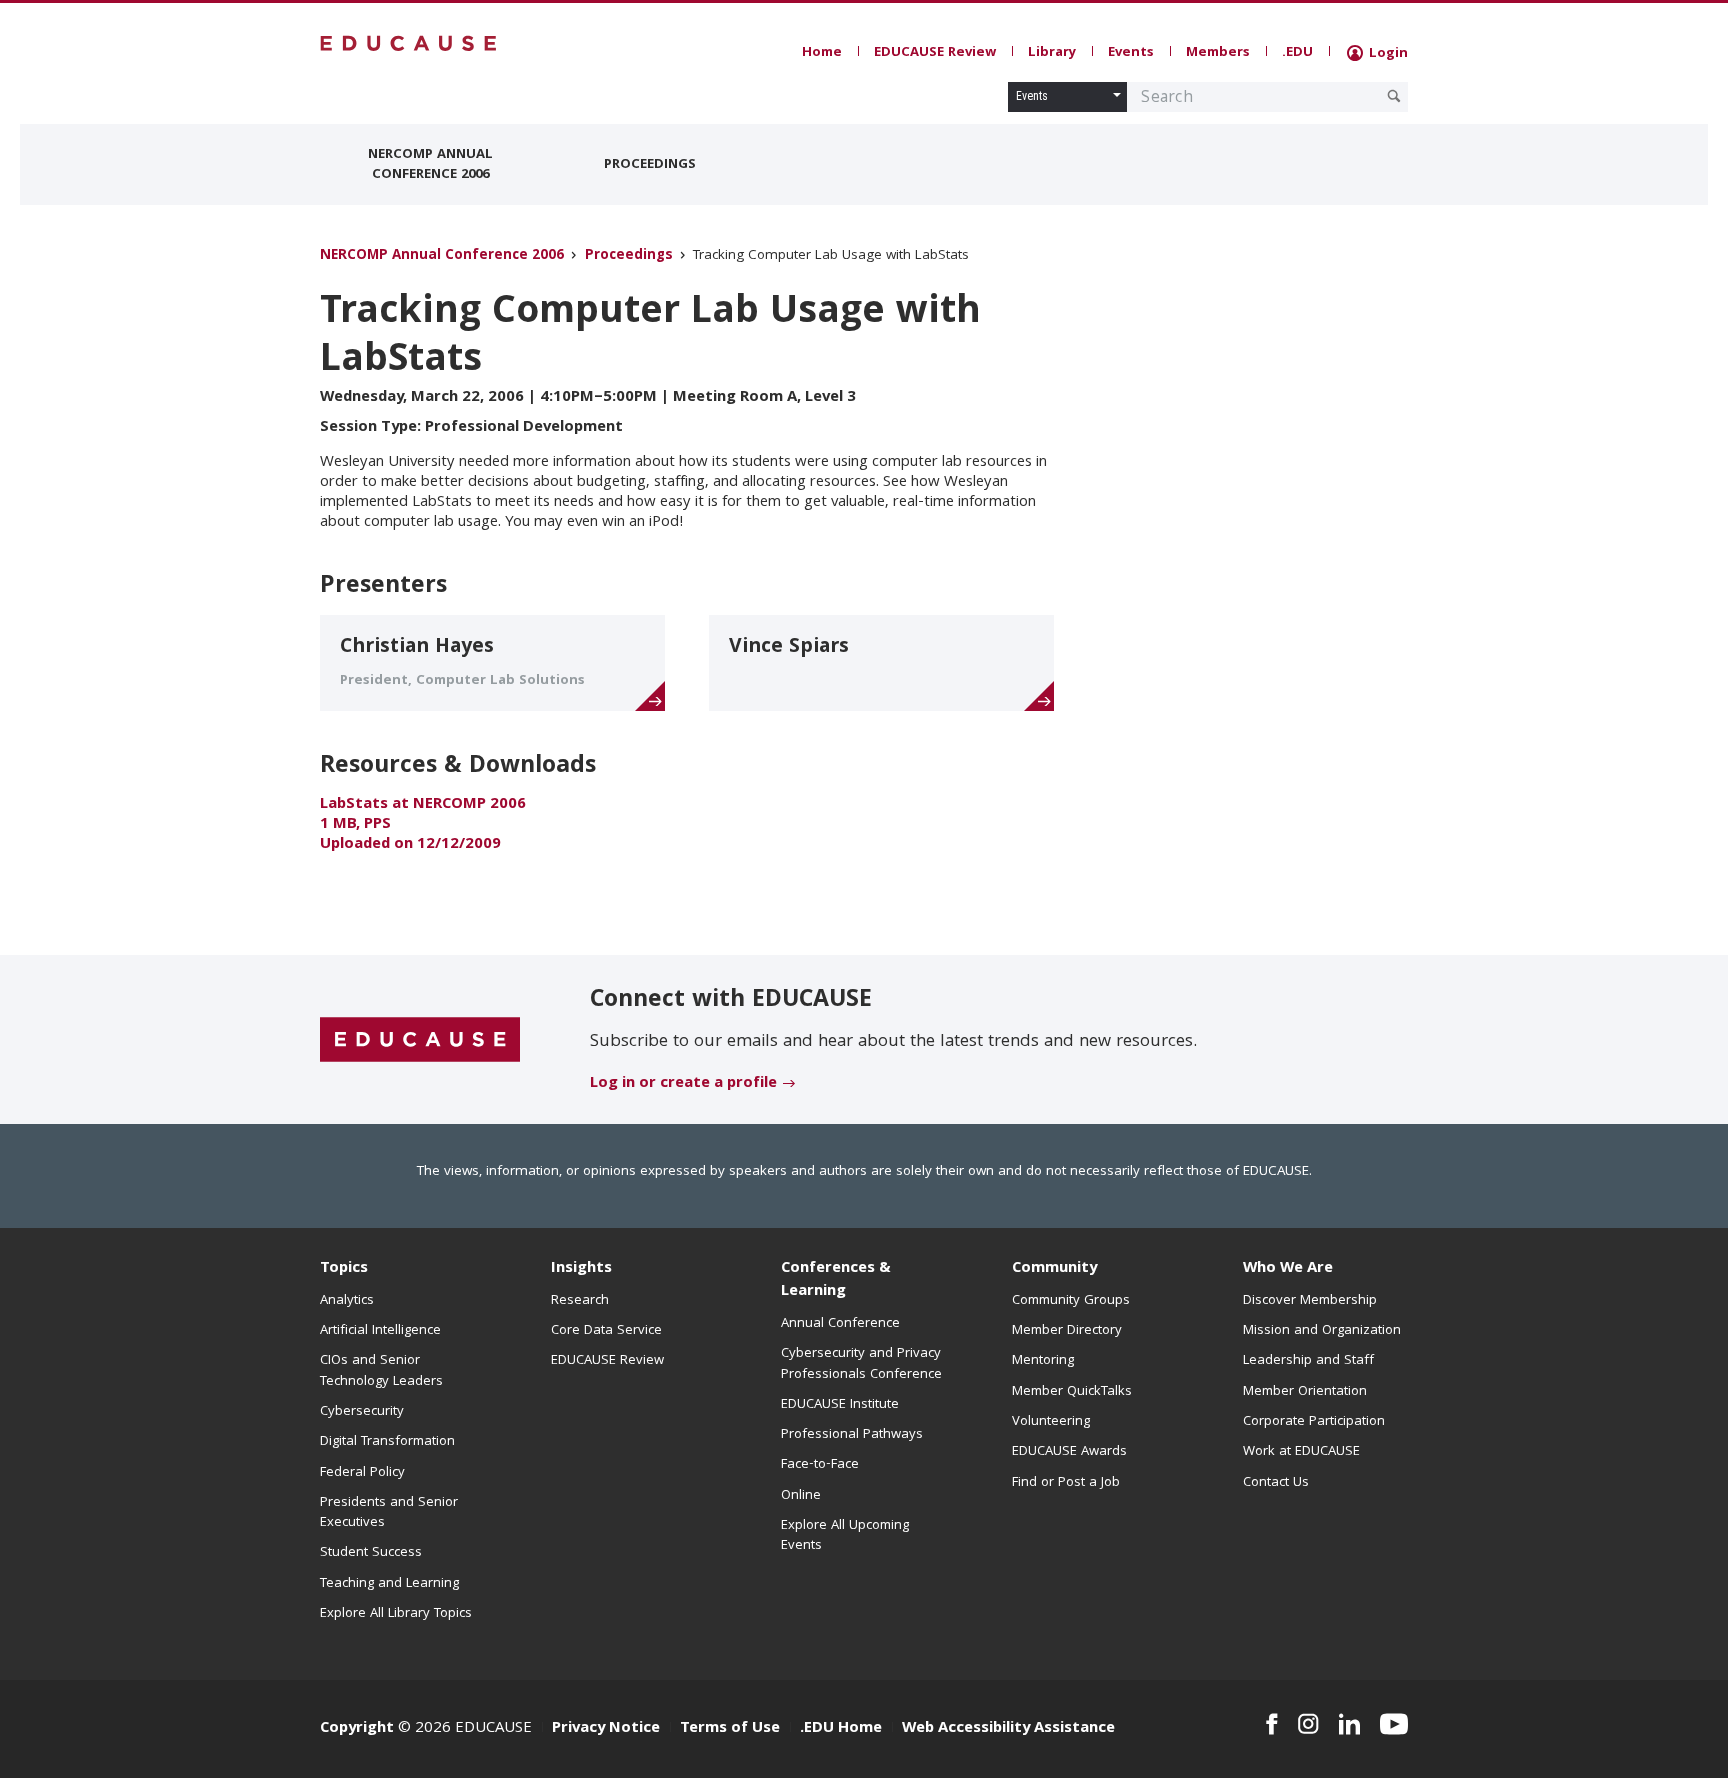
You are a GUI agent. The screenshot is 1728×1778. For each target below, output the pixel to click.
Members (1218, 53)
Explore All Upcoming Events (845, 1536)
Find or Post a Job (1066, 1483)
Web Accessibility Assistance (1008, 1729)
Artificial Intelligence (380, 1331)
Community (1054, 1269)
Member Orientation (1305, 1392)
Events (1131, 53)
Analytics (347, 1301)
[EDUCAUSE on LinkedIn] (1350, 1724)
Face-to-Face (820, 1465)
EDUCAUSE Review (935, 53)
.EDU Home (841, 1729)
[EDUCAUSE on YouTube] (1394, 1724)
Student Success (371, 1553)
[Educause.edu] (420, 1041)
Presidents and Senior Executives (389, 1513)
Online (801, 1496)
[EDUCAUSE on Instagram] (1308, 1724)
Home (822, 53)
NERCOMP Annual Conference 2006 (430, 165)
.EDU (1297, 53)
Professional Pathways (852, 1435)
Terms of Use (730, 1729)
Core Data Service (606, 1331)
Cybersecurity (362, 1412)
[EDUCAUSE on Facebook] (1271, 1724)
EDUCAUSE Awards (1069, 1452)
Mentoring (1043, 1361)
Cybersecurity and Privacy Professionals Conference (861, 1364)
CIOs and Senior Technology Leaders (381, 1371)
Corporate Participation (1314, 1422)
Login (1386, 54)
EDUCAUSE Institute (840, 1405)
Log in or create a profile (683, 1084)
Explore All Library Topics (396, 1614)
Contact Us (1276, 1483)
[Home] (409, 43)
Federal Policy (362, 1473)
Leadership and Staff (1308, 1361)
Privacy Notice (606, 1729)
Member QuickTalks (1072, 1392)
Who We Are (1288, 1269)
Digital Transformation (387, 1442)
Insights (581, 1269)
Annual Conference (840, 1324)
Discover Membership (1310, 1301)
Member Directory (1067, 1331)
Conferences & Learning (836, 1280)
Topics (344, 1269)
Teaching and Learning (389, 1584)
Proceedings (650, 165)
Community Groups (1071, 1301)
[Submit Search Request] (1394, 96)
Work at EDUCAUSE (1301, 1452)
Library (1052, 53)
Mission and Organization (1322, 1331)
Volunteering (1051, 1422)
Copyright (357, 1729)
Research (580, 1301)
